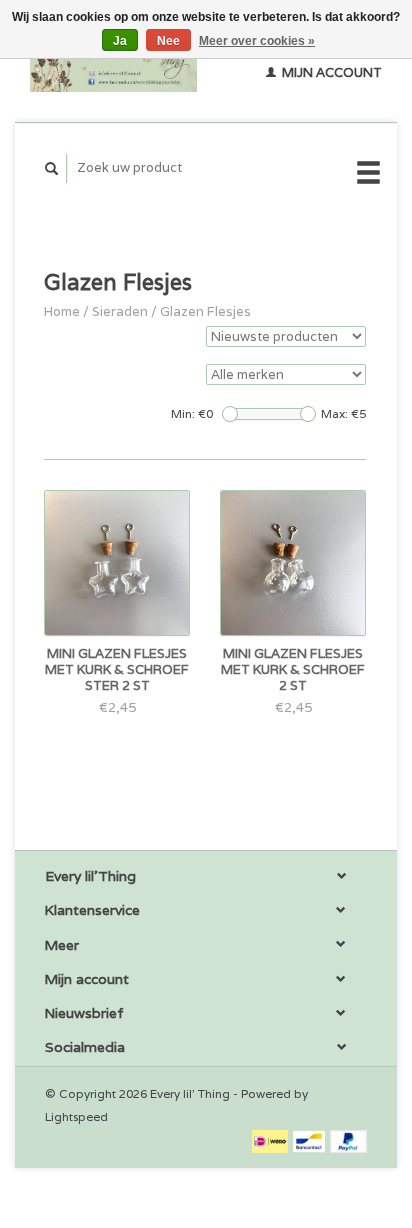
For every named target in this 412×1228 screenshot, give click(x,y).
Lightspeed (76, 1116)
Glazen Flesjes (205, 311)
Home (62, 311)
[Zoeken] (52, 168)
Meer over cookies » (257, 41)
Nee (168, 41)
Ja (120, 41)
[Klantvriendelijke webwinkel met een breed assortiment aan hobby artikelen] (113, 61)
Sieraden (120, 311)
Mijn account (330, 72)
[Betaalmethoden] (271, 1140)
